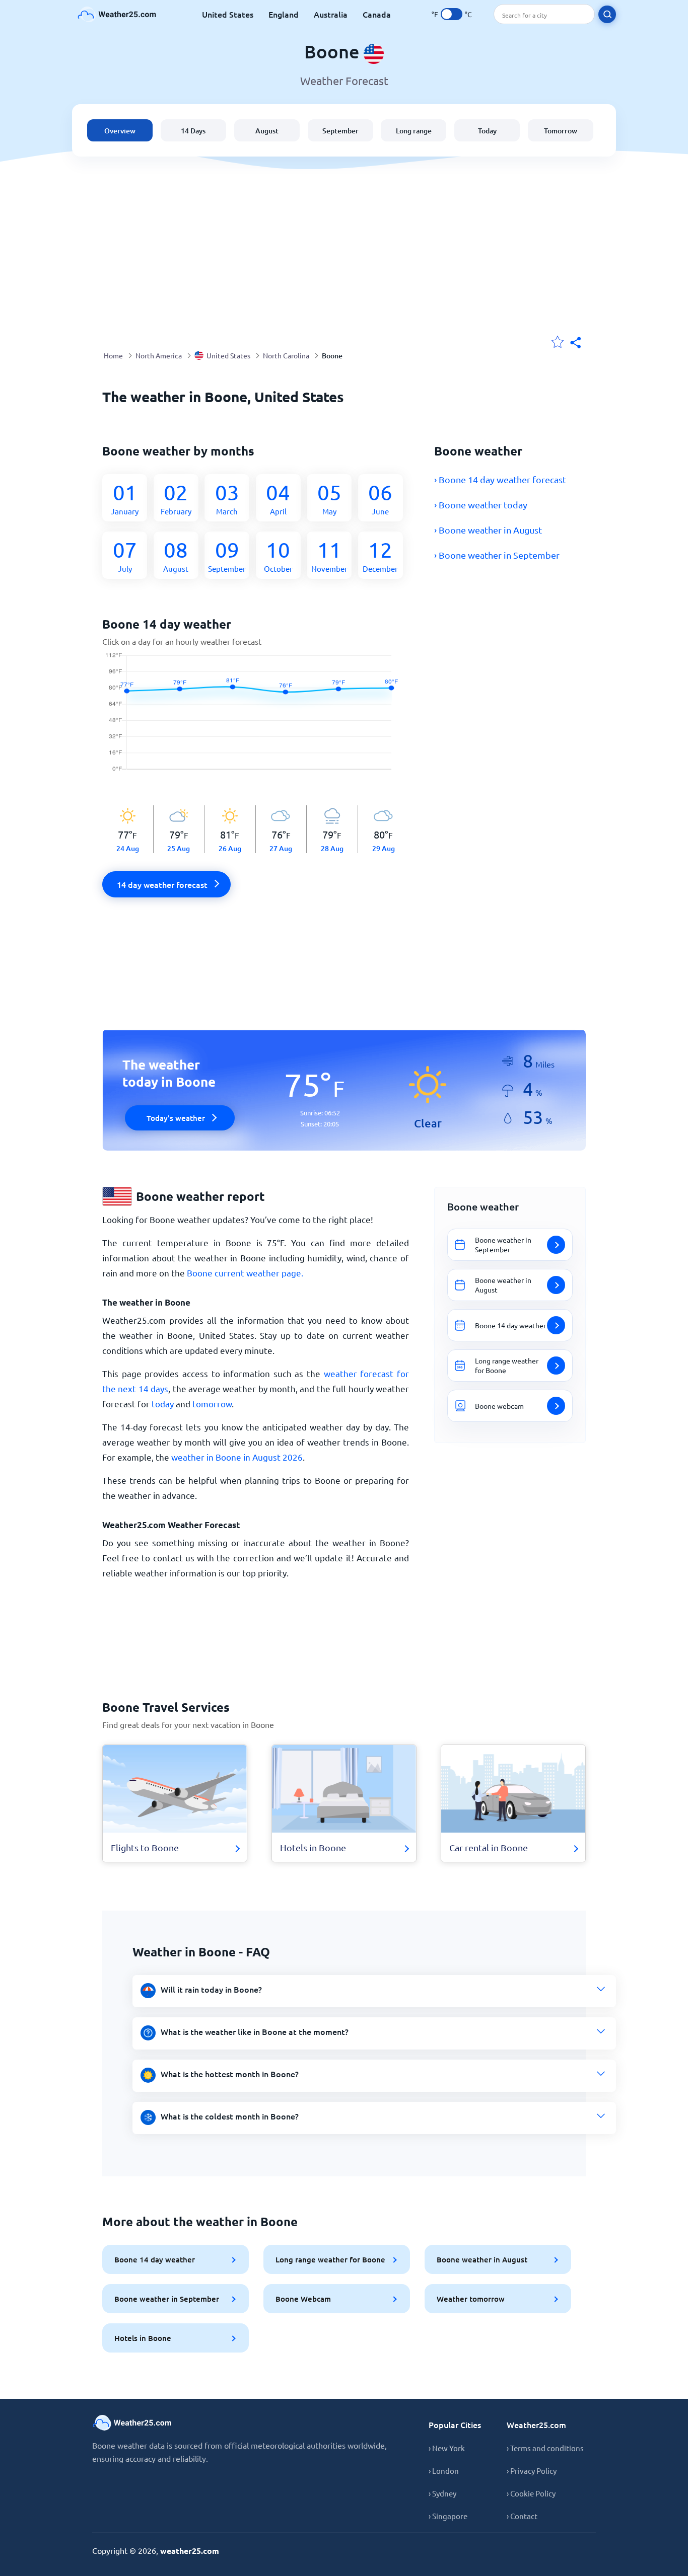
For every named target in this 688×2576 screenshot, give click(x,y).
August (267, 131)
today (163, 1404)
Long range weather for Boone (330, 2259)
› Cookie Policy (531, 2493)
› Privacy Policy (532, 2471)
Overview (120, 131)
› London (444, 2471)
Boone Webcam (303, 2299)
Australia (331, 14)
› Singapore (448, 2516)
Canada (377, 14)
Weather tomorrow (471, 2299)
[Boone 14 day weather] (256, 717)
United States (228, 14)
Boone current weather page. (245, 1273)
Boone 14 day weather (155, 2259)
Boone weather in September (167, 2299)
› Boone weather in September (497, 555)
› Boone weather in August (488, 530)
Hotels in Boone (143, 2338)
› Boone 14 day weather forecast (500, 479)
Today (487, 131)
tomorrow (212, 1404)
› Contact (522, 2516)
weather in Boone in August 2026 (237, 1457)
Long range (414, 131)
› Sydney (442, 2493)
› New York (447, 2448)
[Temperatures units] (452, 14)
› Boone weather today (481, 505)
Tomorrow (561, 131)
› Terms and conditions (545, 2448)
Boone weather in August (482, 2259)
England (284, 14)
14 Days (193, 131)
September (340, 131)
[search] (607, 14)
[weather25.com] (117, 14)
